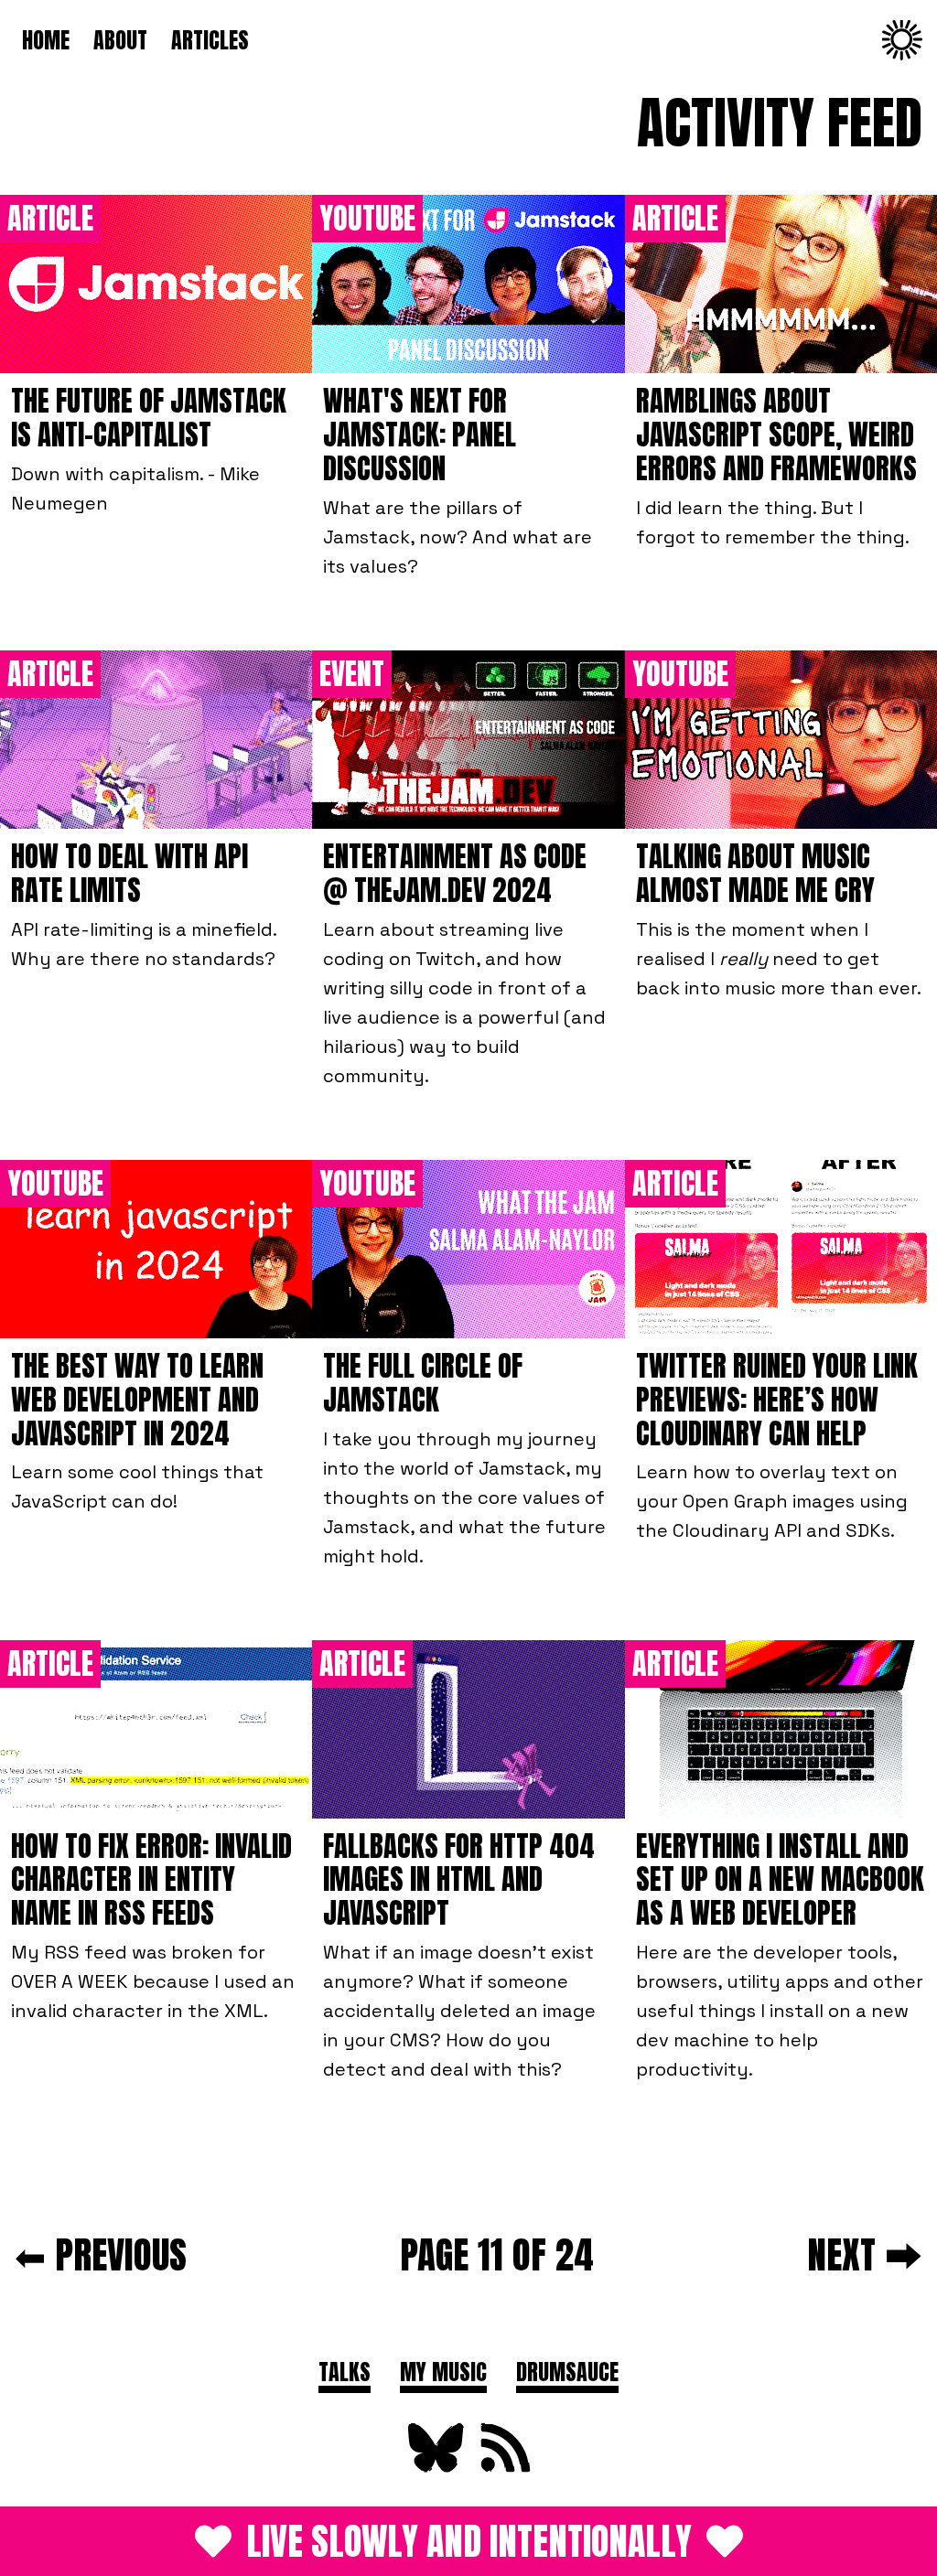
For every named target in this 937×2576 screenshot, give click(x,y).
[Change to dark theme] (902, 40)
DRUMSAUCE (567, 2372)
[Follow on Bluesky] (434, 2468)
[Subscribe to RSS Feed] (503, 2468)
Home (46, 40)
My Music (443, 2372)
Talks (345, 2372)
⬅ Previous (101, 2254)
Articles (210, 40)
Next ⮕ (865, 2254)
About (120, 40)
